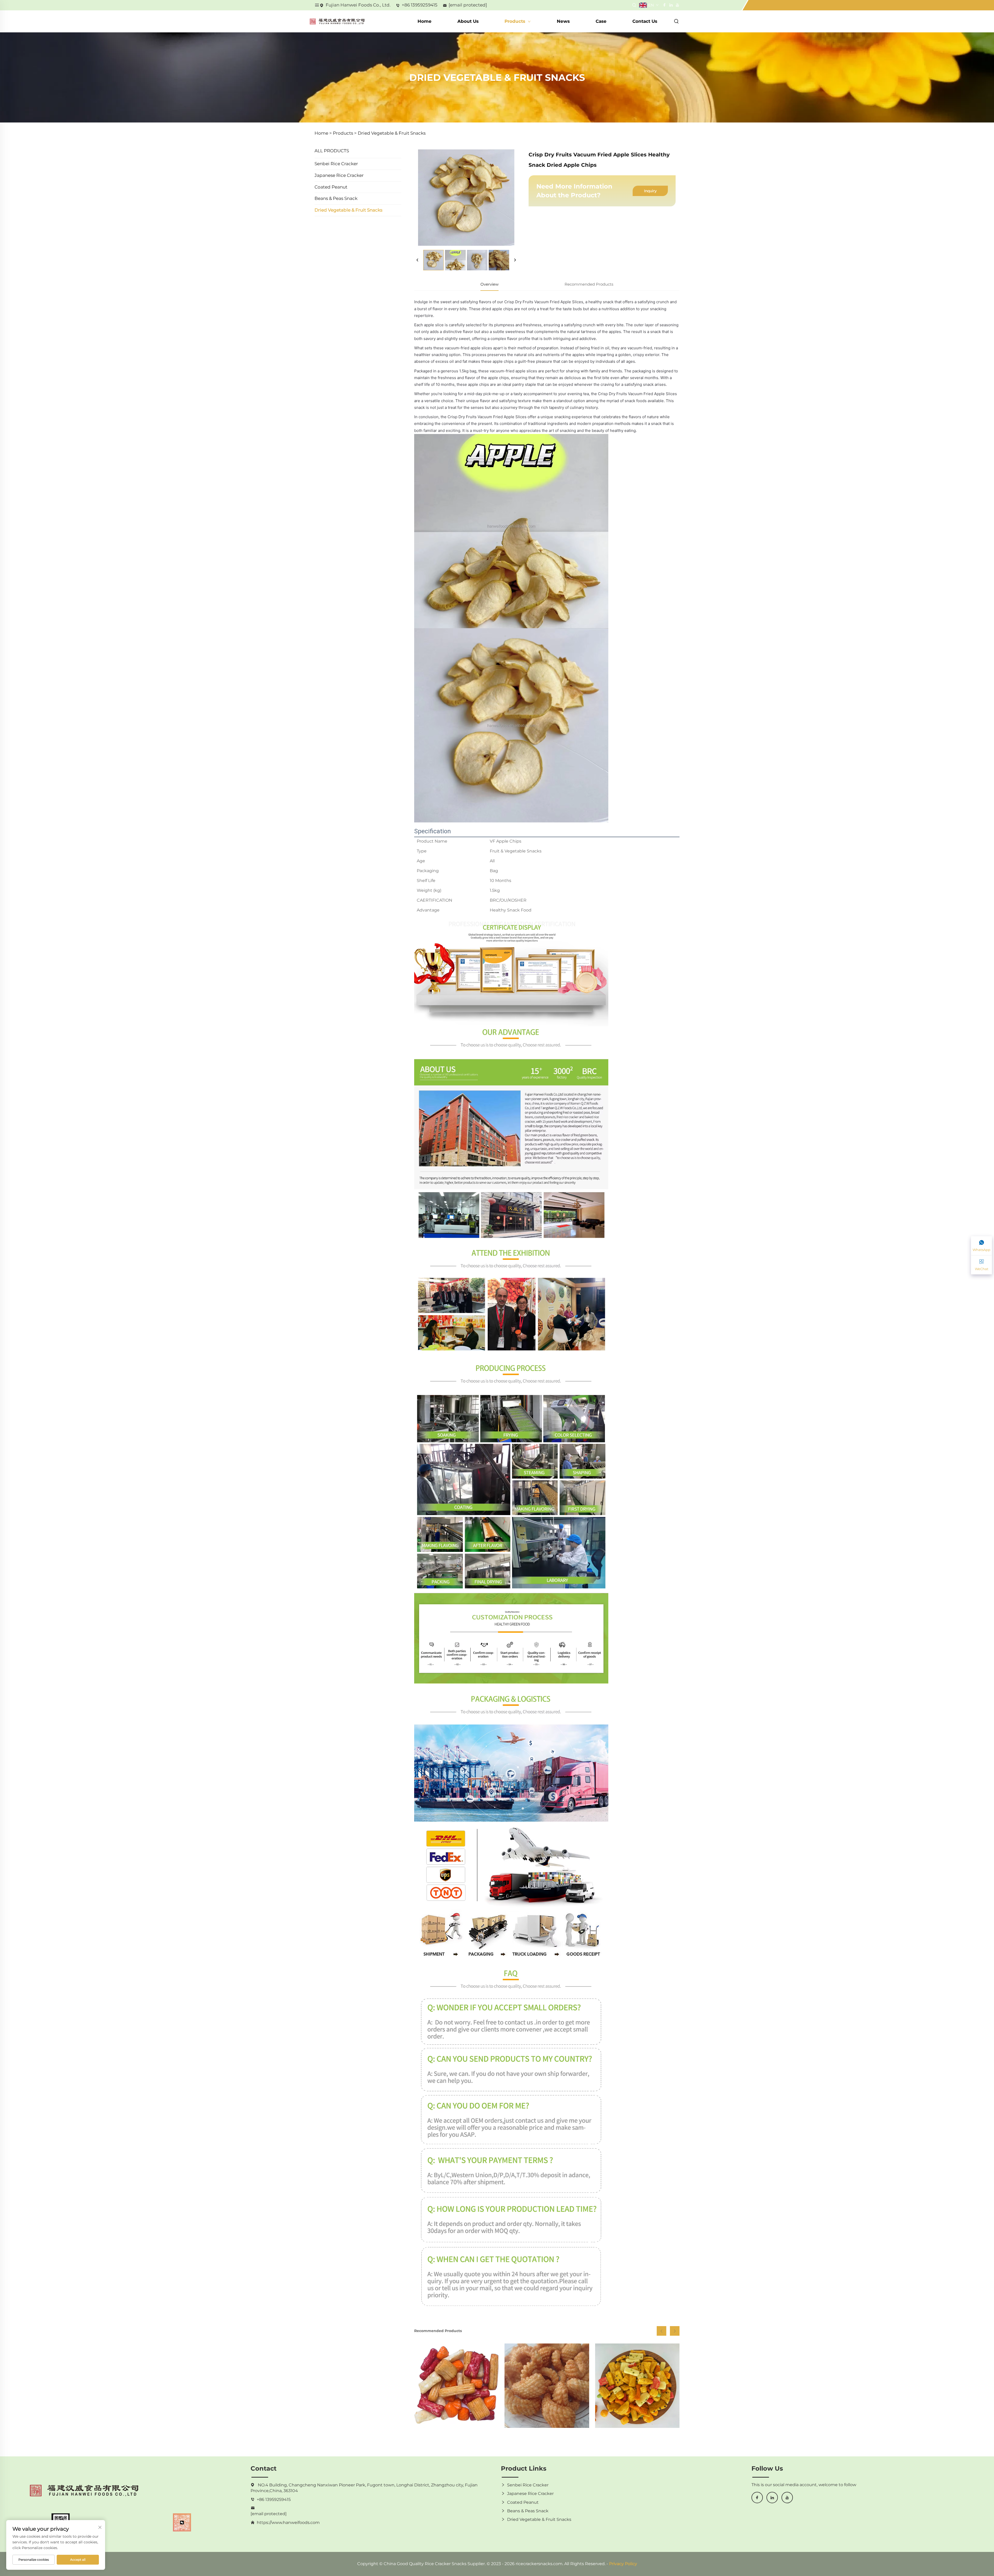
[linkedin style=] (671, 5)
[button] (662, 2331)
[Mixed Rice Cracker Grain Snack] (637, 2386)
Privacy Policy (623, 2564)
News (563, 21)
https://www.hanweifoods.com (288, 2523)
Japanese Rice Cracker (339, 175)
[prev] (418, 260)
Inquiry (650, 191)
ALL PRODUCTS (332, 151)
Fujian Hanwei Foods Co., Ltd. (358, 5)
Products (516, 21)
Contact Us (645, 21)
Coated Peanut (331, 187)
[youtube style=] (677, 5)
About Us (468, 21)
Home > (323, 133)
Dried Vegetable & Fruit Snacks (392, 133)
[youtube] (787, 2498)
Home (425, 21)
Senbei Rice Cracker (336, 164)
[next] (515, 260)
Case (601, 21)
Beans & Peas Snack (336, 198)
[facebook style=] (664, 5)
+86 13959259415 (420, 5)
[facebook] (757, 2498)
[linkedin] (772, 2498)
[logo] (337, 21)
